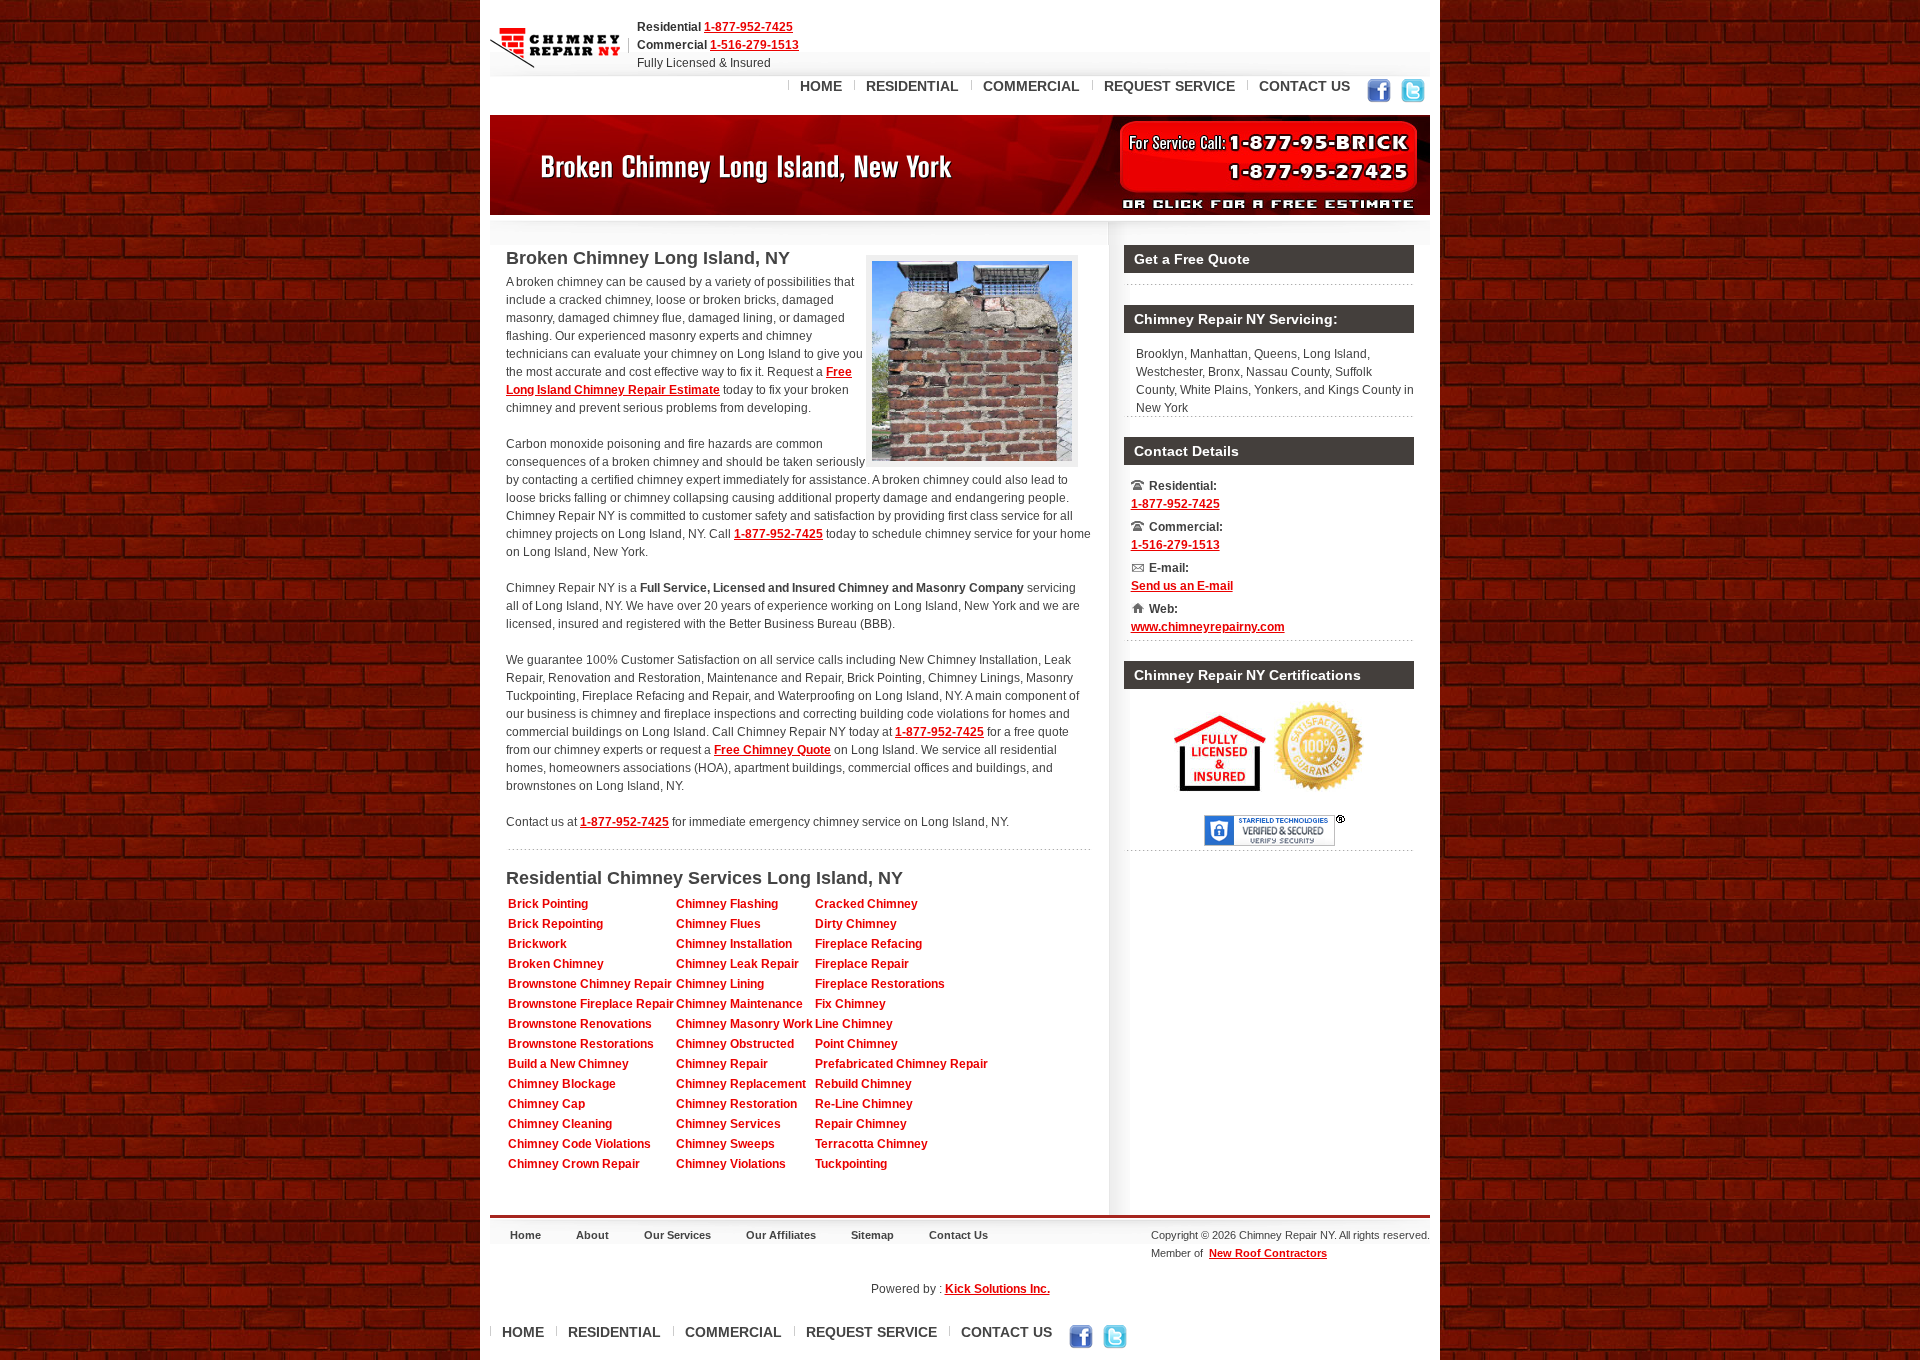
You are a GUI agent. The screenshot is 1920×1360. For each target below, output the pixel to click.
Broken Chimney (556, 964)
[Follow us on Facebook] (1379, 93)
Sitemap (872, 1235)
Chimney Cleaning (560, 1124)
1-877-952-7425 (748, 27)
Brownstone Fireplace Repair (591, 1004)
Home (525, 1235)
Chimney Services (728, 1124)
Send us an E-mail (1182, 586)
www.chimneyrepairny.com (1208, 627)
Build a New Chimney (568, 1064)
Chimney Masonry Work (744, 1024)
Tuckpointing (851, 1164)
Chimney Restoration (736, 1104)
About (592, 1235)
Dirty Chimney (856, 924)
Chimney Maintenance (739, 1004)
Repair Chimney (861, 1124)
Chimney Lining (720, 984)
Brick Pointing (548, 904)
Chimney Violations (731, 1164)
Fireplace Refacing (868, 944)
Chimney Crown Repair (574, 1164)
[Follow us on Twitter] (1413, 93)
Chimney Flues (718, 924)
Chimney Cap (546, 1104)
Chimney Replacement (741, 1084)
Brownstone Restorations (581, 1044)
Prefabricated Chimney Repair (901, 1064)
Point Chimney (856, 1044)
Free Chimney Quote (772, 750)
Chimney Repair (722, 1064)
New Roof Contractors (1268, 1253)
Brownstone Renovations (580, 1024)
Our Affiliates (781, 1235)
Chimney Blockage (562, 1084)
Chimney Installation (734, 944)
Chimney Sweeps (725, 1144)
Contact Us (958, 1235)
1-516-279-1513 (754, 45)
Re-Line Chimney (864, 1104)
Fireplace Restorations (880, 984)
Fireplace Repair (862, 964)
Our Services (677, 1235)
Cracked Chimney (866, 904)
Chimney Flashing (727, 904)
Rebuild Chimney (863, 1084)
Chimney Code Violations (579, 1144)
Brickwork (537, 944)
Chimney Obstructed (735, 1044)
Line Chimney (854, 1024)
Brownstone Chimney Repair (590, 984)
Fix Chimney (850, 1004)
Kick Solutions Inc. (997, 1289)
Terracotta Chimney (871, 1144)
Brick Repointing (555, 924)
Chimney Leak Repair (737, 964)
